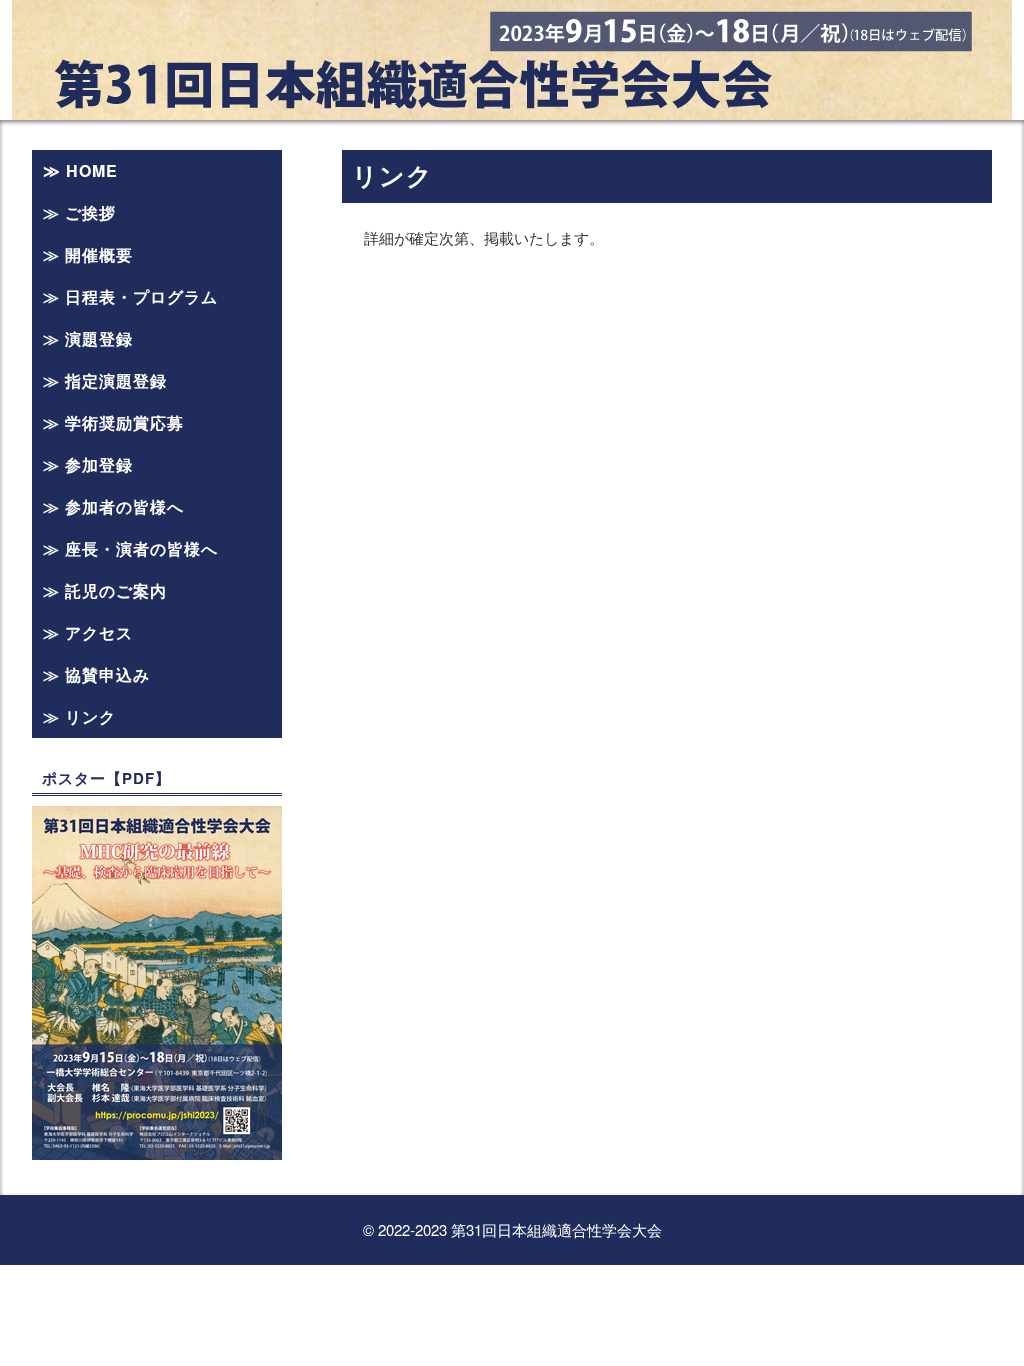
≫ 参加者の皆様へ (113, 506)
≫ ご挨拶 (79, 212)
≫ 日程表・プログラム (130, 296)
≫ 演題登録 (88, 338)
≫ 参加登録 (88, 464)
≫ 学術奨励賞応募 (113, 422)
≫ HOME (80, 170)
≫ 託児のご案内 (105, 590)
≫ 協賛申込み (96, 674)
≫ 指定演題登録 (105, 380)
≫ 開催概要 (88, 254)
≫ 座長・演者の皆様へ (130, 548)
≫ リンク (79, 716)
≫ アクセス (88, 632)
